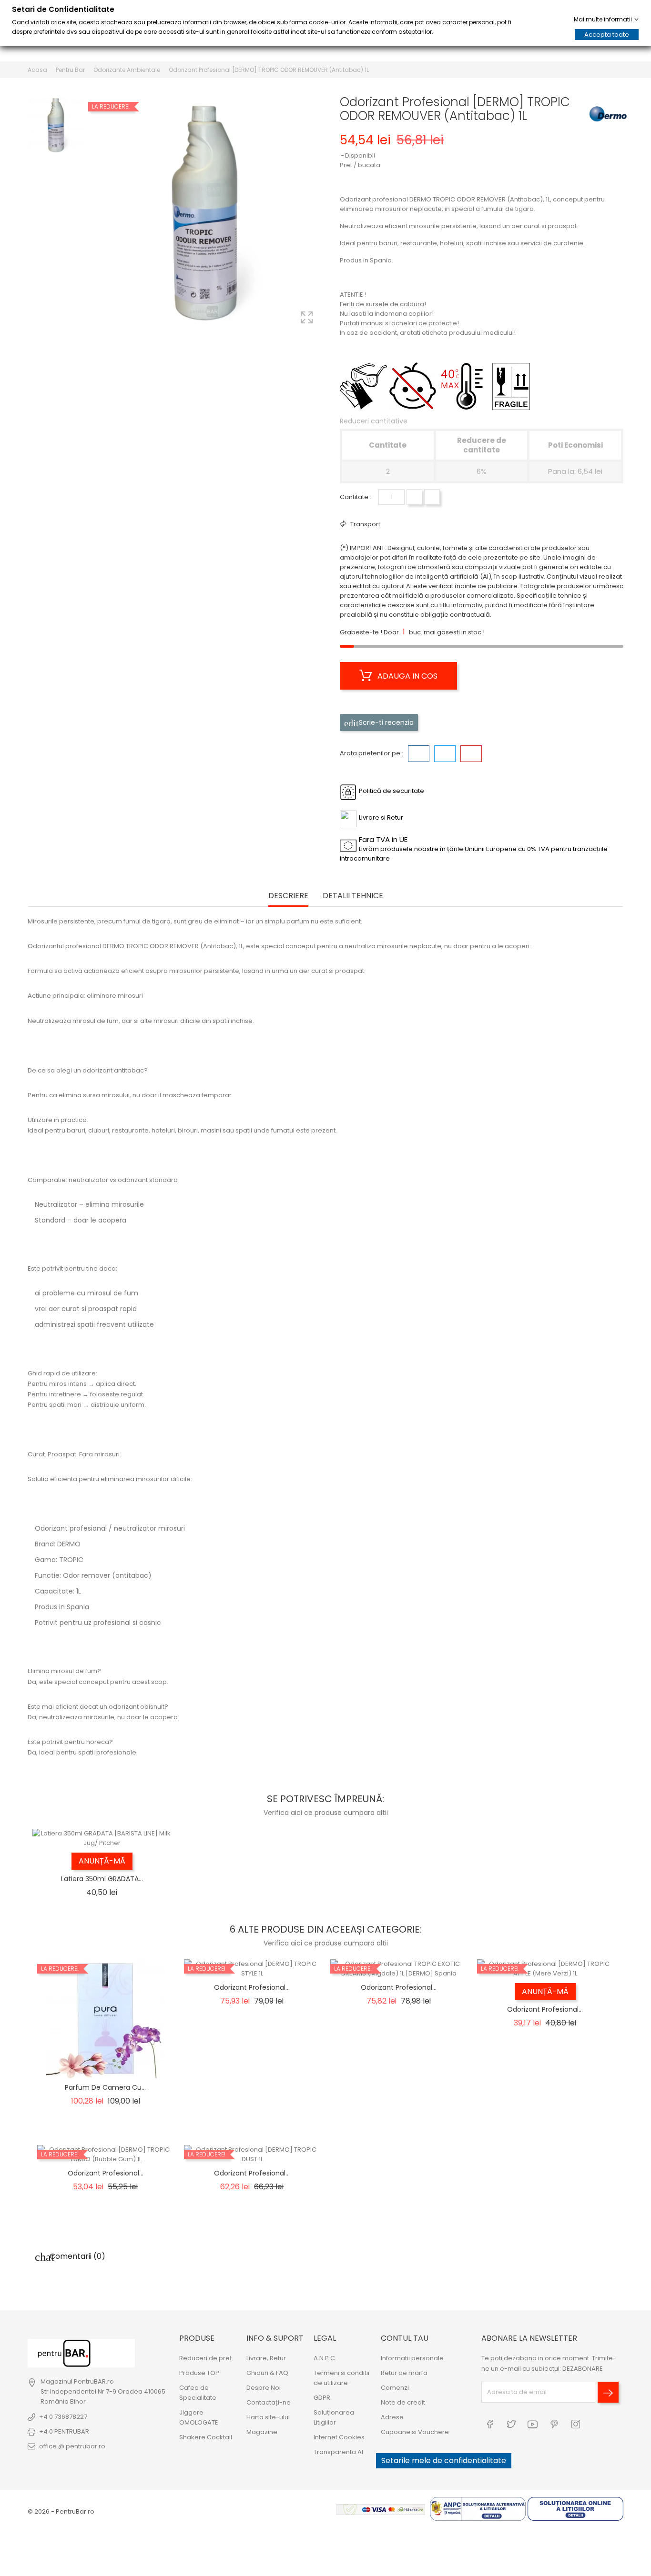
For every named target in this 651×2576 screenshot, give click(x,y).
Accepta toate (607, 35)
